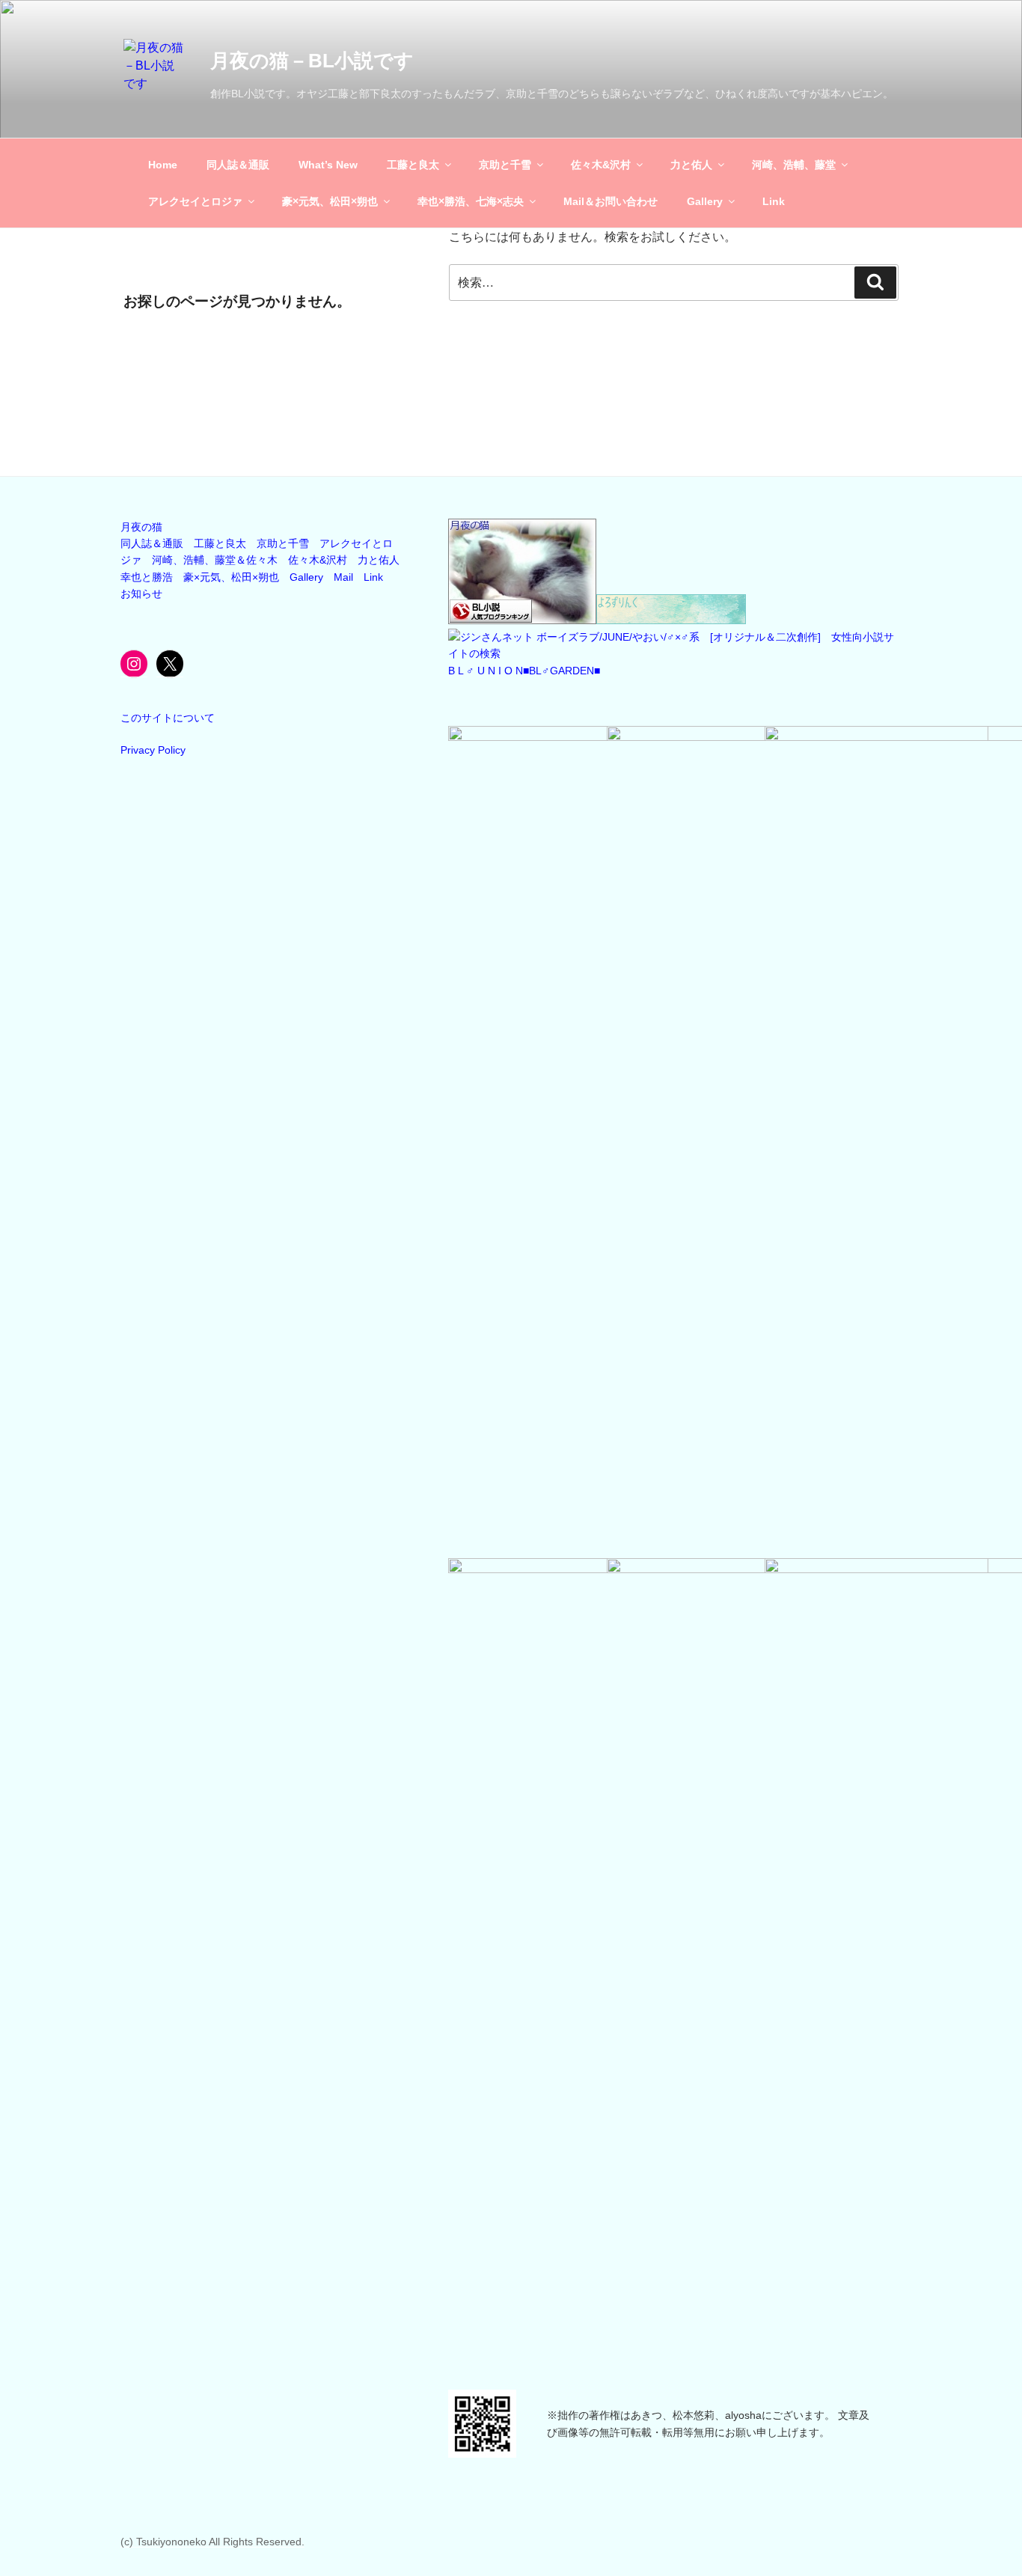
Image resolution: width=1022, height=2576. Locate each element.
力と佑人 (691, 165)
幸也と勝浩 (147, 577)
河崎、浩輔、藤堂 (794, 165)
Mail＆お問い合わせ (611, 201)
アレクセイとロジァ (195, 201)
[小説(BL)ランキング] (522, 620)
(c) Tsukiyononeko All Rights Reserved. (212, 2542)
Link (774, 201)
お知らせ (141, 593)
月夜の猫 (141, 527)
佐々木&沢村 (601, 165)
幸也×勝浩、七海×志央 (471, 201)
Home (163, 165)
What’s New (328, 165)
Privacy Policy (153, 750)
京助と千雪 (505, 165)
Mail (343, 577)
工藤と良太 (413, 165)
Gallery (705, 201)
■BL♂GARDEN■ (562, 671)
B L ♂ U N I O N (486, 671)
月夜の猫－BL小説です (312, 61)
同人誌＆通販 (238, 165)
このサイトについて (168, 718)
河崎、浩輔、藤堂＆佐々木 (215, 560)
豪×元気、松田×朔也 (330, 201)
